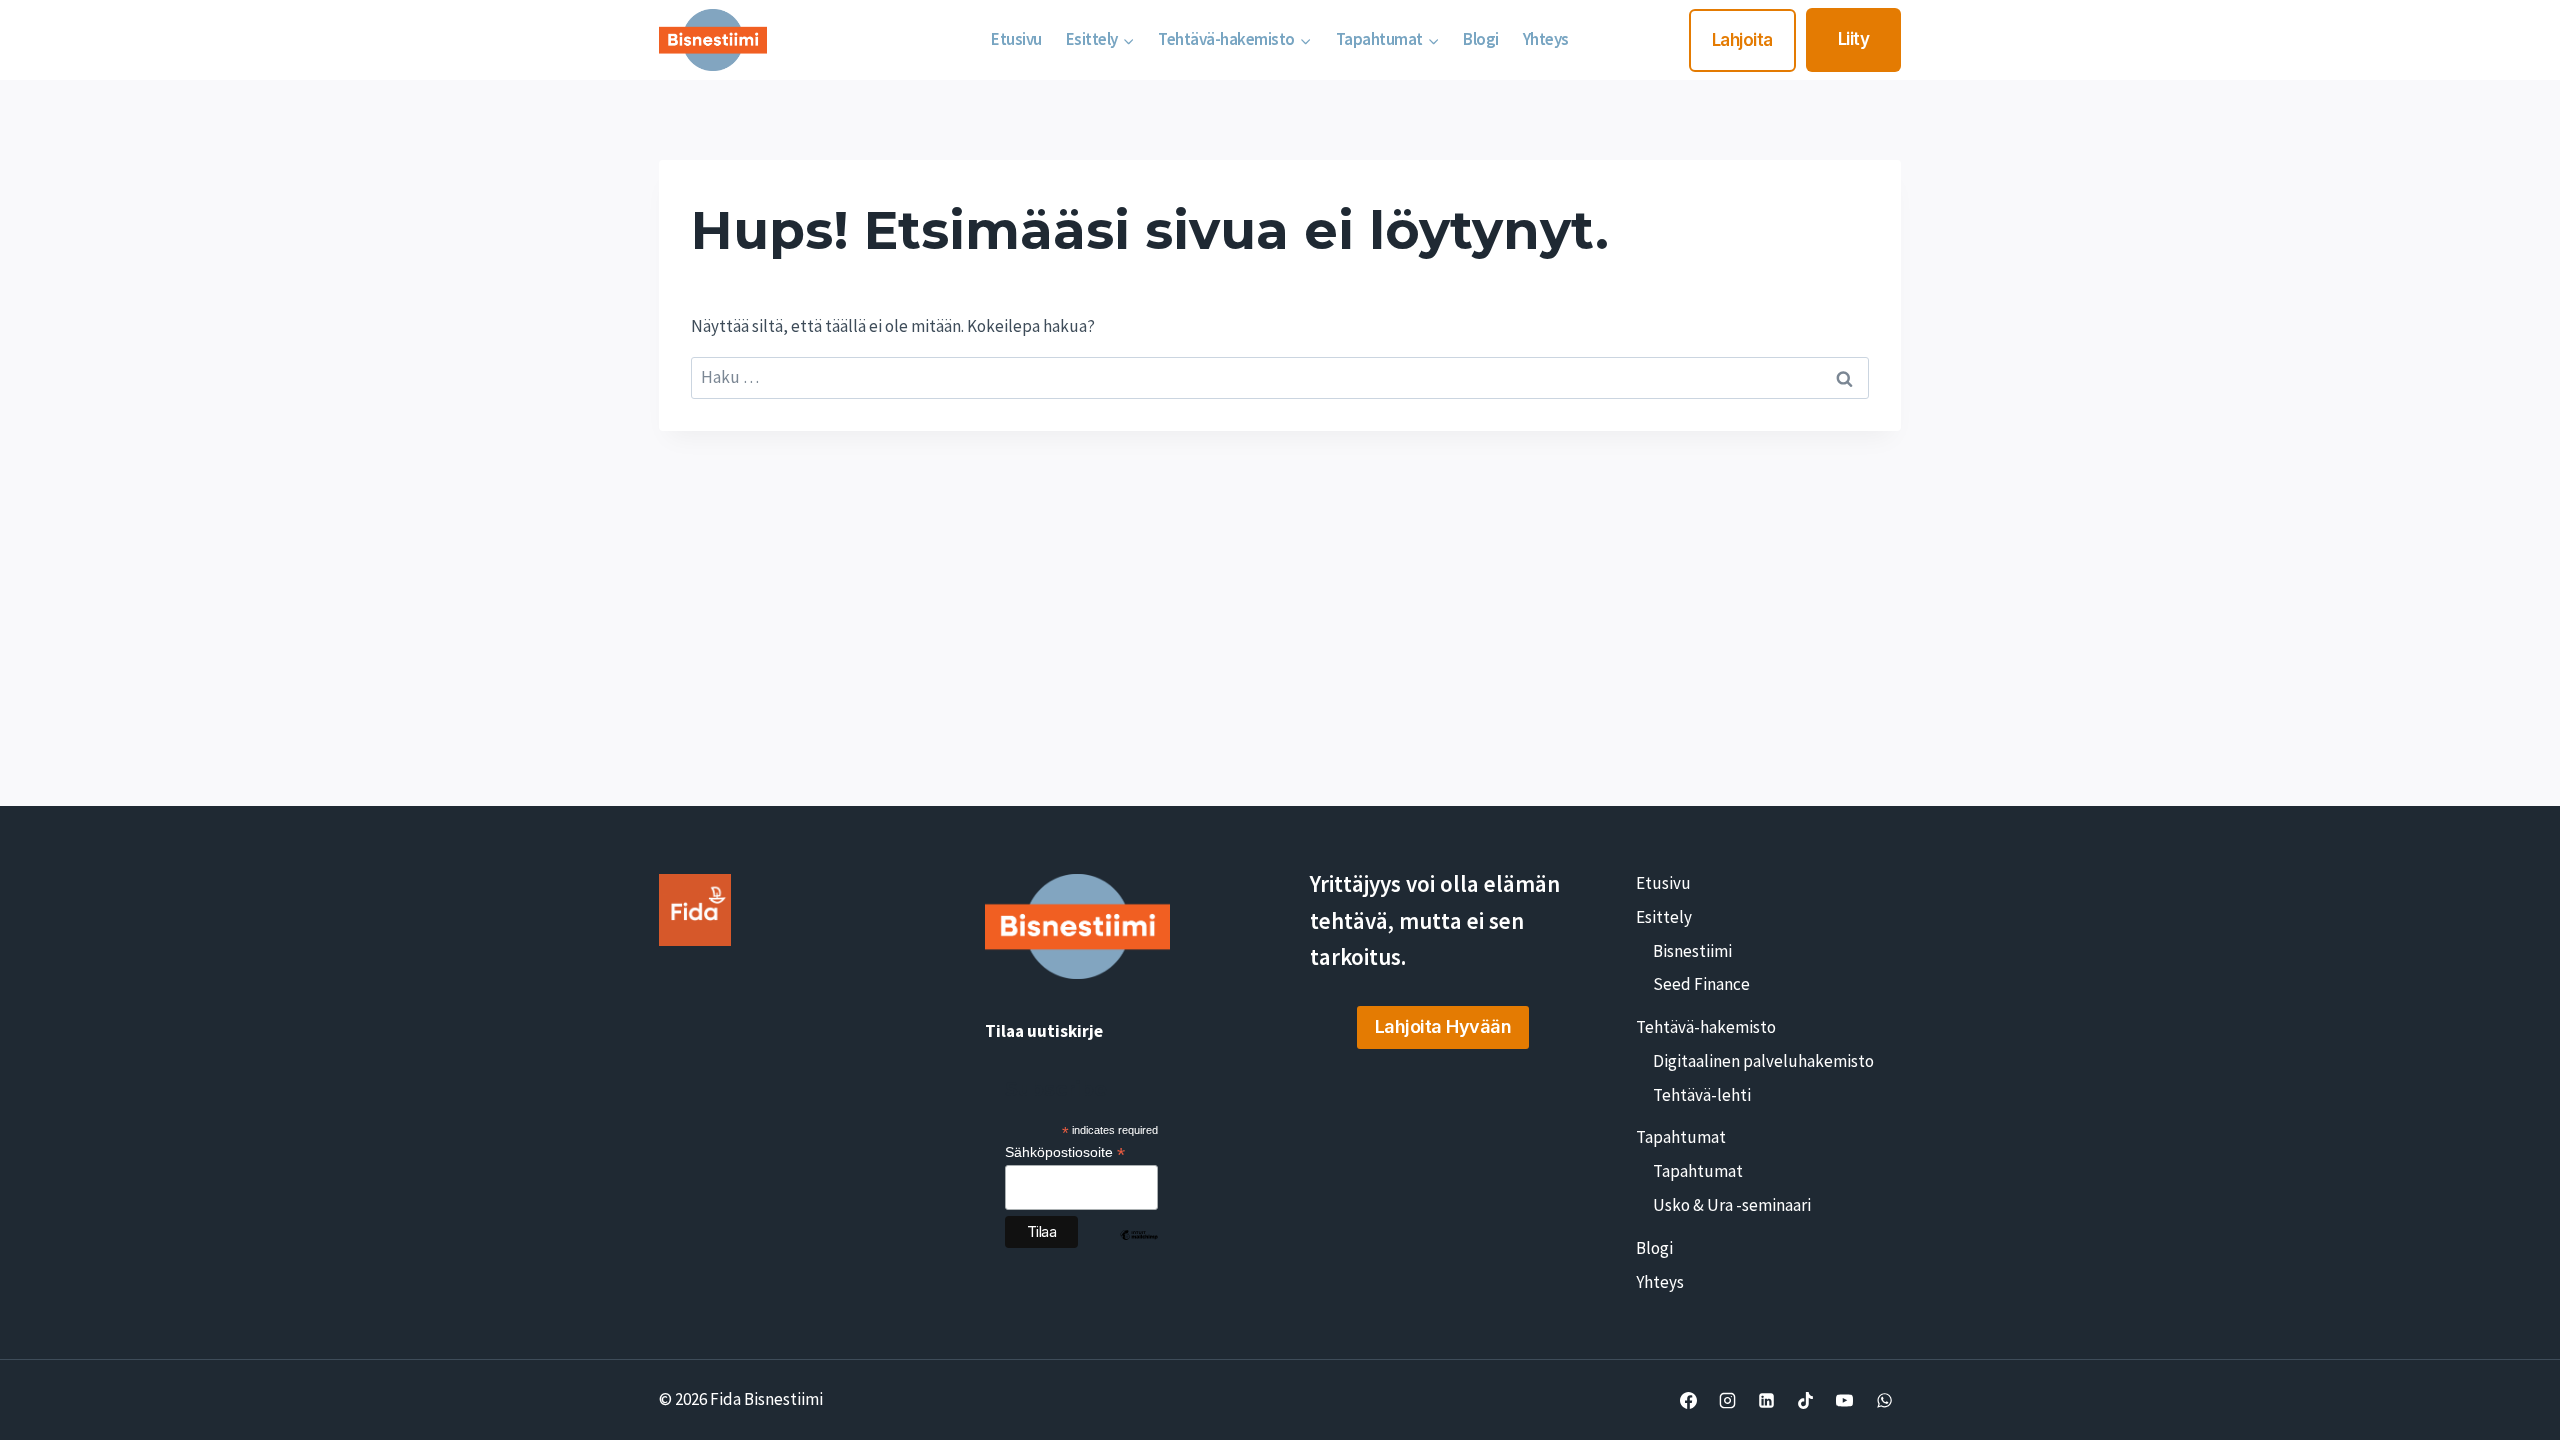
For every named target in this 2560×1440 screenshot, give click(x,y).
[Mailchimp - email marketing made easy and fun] (1139, 1250)
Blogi (1481, 39)
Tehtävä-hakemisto (1706, 1027)
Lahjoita (1742, 40)
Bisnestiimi (1692, 951)
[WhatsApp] (1884, 1400)
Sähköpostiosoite (1065, 1152)
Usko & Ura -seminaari (1732, 1205)
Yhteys (1546, 39)
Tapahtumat (1681, 1137)
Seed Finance (1701, 984)
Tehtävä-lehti (1702, 1095)
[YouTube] (1845, 1400)
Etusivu (1016, 39)
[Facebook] (1689, 1400)
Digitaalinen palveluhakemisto (1763, 1061)
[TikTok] (1806, 1400)
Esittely (1664, 917)
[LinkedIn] (1767, 1400)
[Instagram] (1728, 1400)
